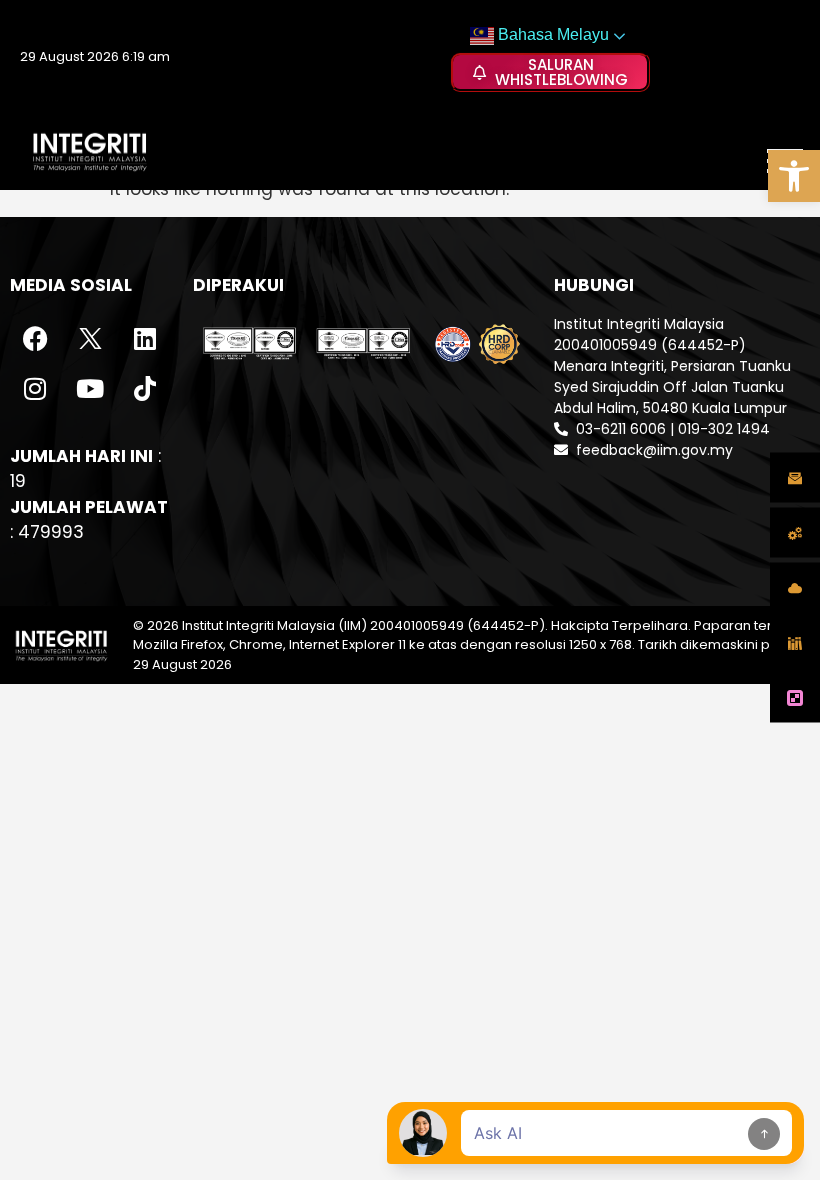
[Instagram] (35, 389)
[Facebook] (35, 339)
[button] (794, 176)
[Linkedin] (145, 339)
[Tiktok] (145, 389)
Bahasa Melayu (551, 34)
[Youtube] (90, 389)
